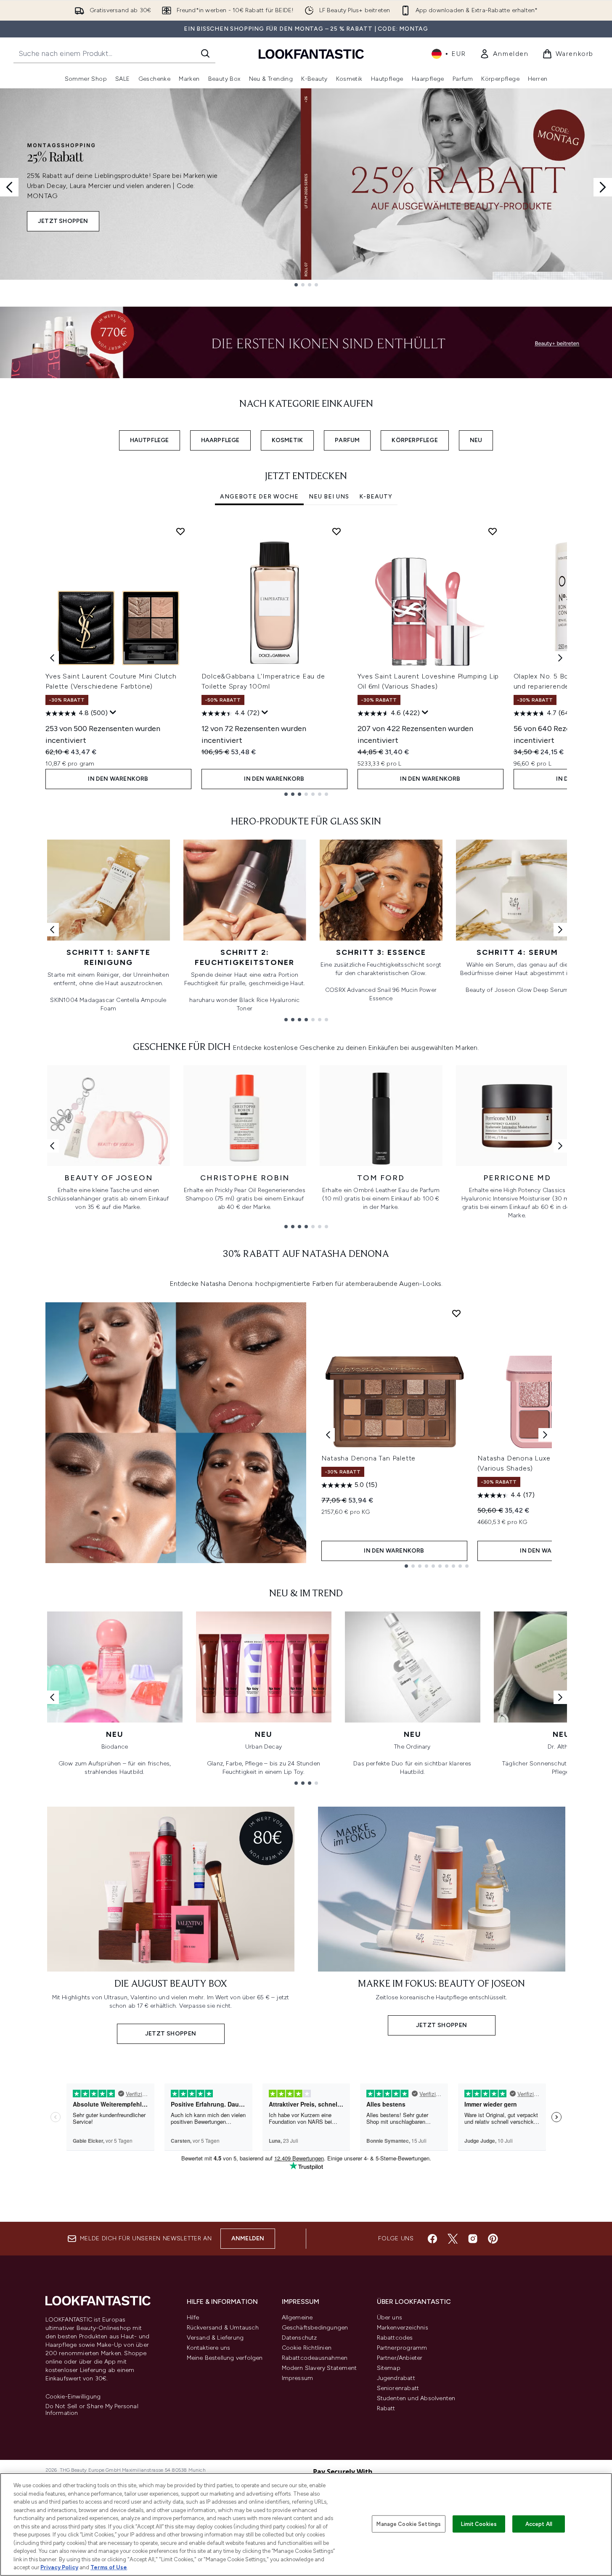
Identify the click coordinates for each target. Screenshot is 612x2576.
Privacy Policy (59, 2567)
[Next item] (560, 658)
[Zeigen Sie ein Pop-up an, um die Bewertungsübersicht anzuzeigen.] (113, 713)
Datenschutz (299, 2338)
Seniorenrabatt (398, 2388)
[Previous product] (328, 1435)
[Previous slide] (9, 187)
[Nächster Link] (560, 930)
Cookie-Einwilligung (73, 2397)
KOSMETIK (287, 440)
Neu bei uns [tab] (329, 497)
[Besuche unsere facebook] (432, 2239)
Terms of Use (109, 2567)
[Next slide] (603, 187)
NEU (476, 440)
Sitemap (389, 2368)
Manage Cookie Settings (409, 2524)
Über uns (390, 2318)
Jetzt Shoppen (63, 221)
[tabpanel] (306, 658)
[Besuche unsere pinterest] (493, 2239)
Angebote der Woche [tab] (259, 497)
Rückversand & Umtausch (223, 2328)
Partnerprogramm (402, 2348)
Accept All (539, 2524)
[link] (504, 54)
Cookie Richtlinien (307, 2348)
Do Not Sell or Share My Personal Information (92, 2410)
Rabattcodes (395, 2338)
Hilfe (193, 2318)
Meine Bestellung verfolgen (225, 2358)
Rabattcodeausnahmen (315, 2358)
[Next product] (545, 1435)
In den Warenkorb (118, 779)
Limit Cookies (479, 2524)
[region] (306, 2524)
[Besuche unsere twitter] (453, 2239)
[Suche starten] (205, 53)
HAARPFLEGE (220, 440)
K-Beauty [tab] (376, 497)
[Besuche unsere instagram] (473, 2239)
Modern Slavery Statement (319, 2368)
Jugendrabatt (396, 2378)
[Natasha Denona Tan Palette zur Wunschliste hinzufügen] (456, 1313)
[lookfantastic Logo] (311, 54)
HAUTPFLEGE (150, 440)
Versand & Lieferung (215, 2338)
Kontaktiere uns (209, 2348)
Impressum (298, 2378)
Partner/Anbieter (400, 2358)
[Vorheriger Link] (52, 930)
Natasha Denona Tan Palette (369, 1458)
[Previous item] (52, 658)
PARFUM (347, 440)
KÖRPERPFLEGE (415, 440)
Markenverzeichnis (403, 2328)
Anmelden (248, 2238)
